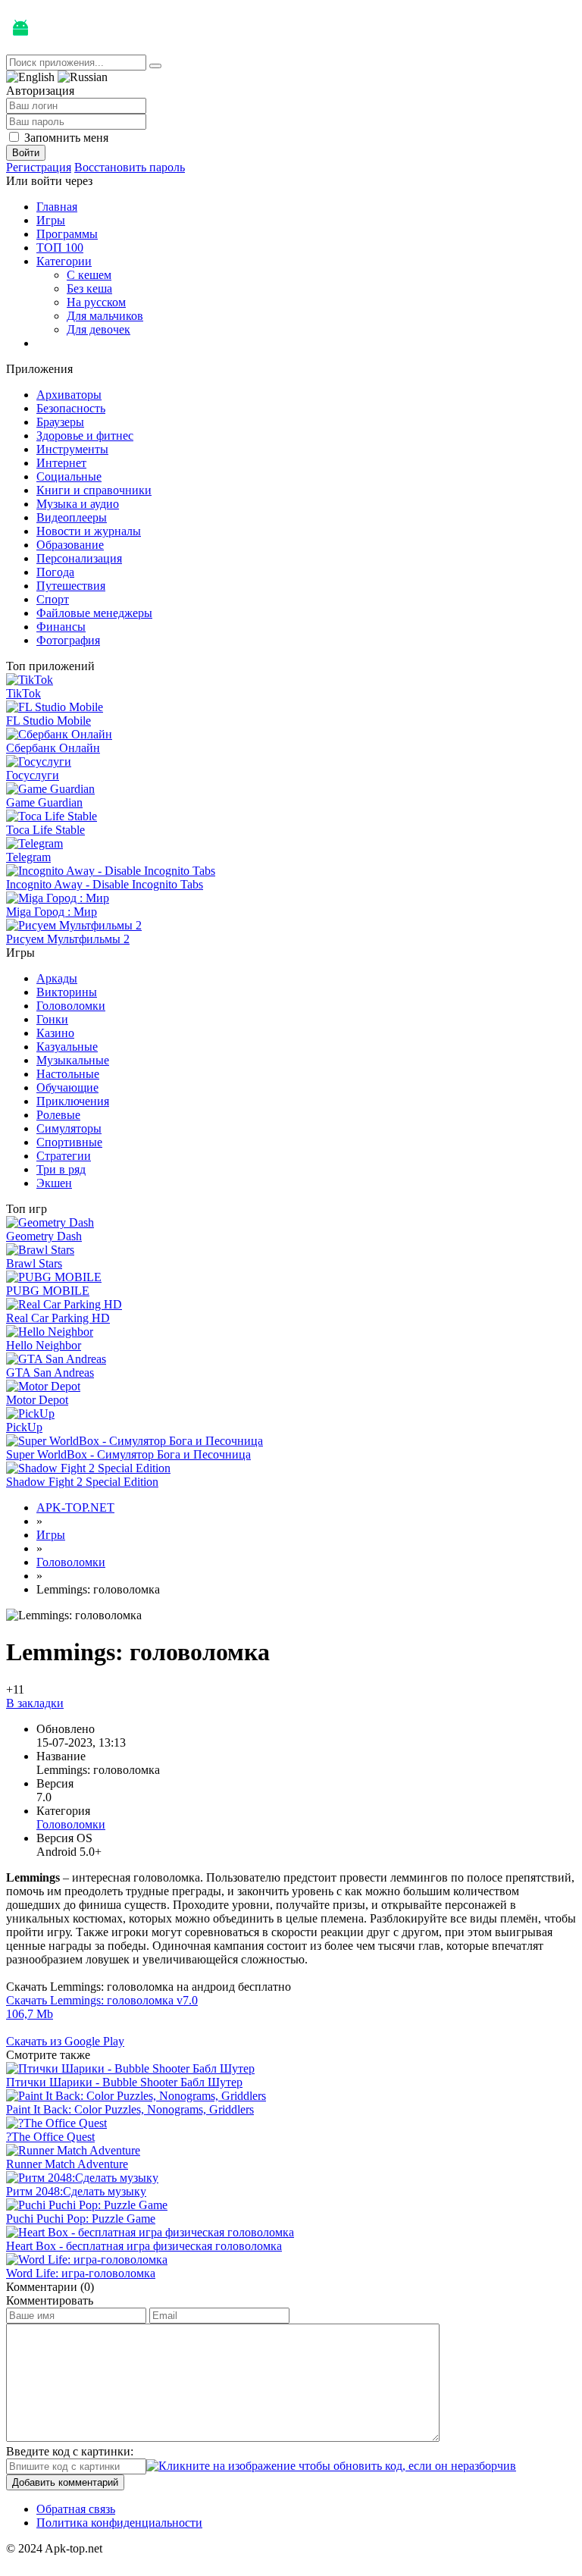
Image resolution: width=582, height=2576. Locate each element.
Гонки (52, 1019)
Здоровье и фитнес (85, 436)
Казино (55, 1033)
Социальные (69, 476)
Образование (70, 545)
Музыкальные (73, 1060)
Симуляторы (69, 1128)
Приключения (73, 1101)
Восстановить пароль (130, 167)
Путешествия (71, 586)
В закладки (35, 1703)
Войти (26, 153)
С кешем (89, 275)
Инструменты (72, 449)
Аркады (57, 978)
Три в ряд (61, 1169)
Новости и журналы (89, 531)
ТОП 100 (60, 248)
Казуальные (67, 1047)
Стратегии (64, 1156)
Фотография (68, 640)
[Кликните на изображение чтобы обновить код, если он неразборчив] (331, 2466)
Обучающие (67, 1087)
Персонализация (79, 558)
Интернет (61, 463)
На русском (96, 302)
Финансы (61, 627)
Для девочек (99, 329)
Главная (57, 207)
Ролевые (58, 1115)
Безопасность (71, 408)
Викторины (67, 992)
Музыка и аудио (78, 504)
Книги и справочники (94, 490)
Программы (67, 234)
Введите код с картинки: (70, 2451)
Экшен (54, 1183)
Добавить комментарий (65, 2482)
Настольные (68, 1074)
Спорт (53, 599)
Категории (64, 261)
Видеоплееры (72, 517)
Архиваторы (69, 395)
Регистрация (39, 167)
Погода (55, 572)
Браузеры (60, 422)
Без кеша (89, 288)
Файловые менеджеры (94, 613)
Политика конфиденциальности (119, 2523)
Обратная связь (76, 2509)
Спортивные (69, 1142)
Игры (51, 220)
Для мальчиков (105, 316)
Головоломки (71, 1006)
